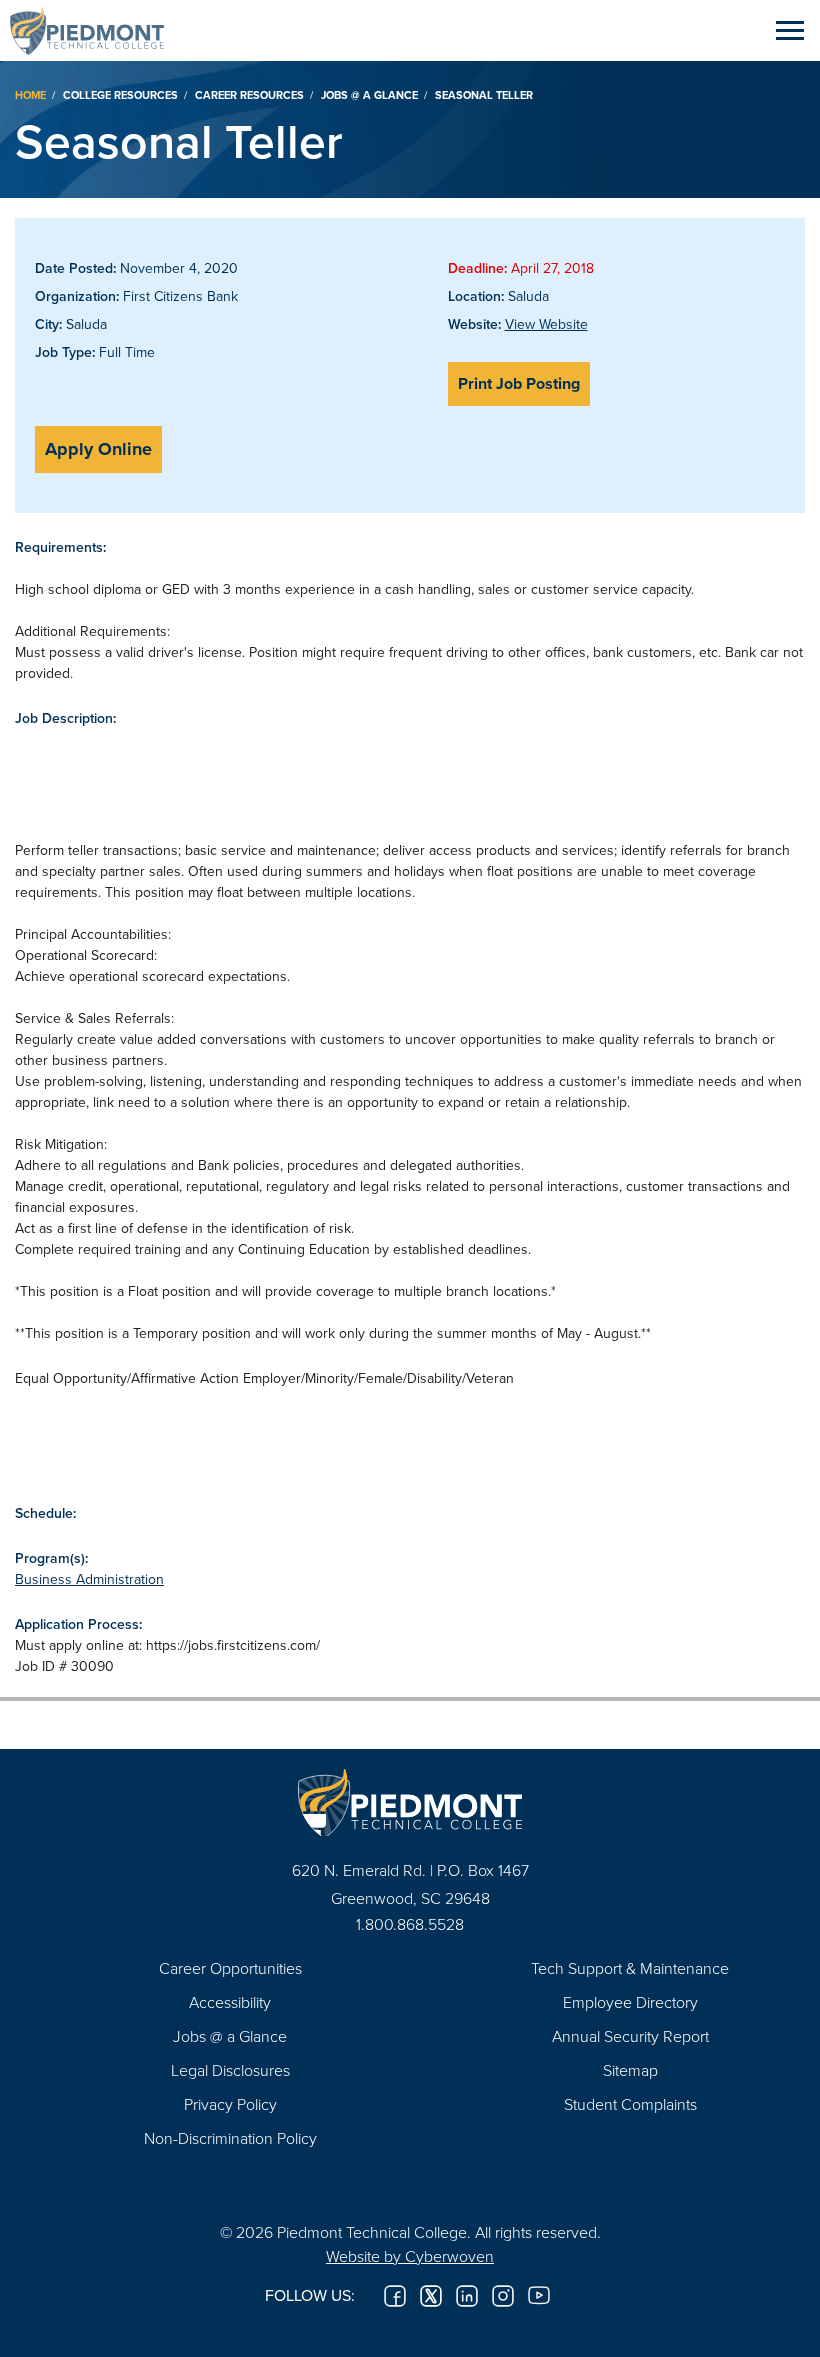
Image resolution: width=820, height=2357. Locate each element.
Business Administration (89, 1579)
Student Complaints (630, 2104)
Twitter (431, 2296)
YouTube (539, 2296)
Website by (410, 2256)
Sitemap (630, 2070)
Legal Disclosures (230, 2070)
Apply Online (98, 449)
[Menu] (790, 30)
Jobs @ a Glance (369, 95)
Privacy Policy (230, 2104)
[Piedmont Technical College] (410, 1802)
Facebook (395, 2296)
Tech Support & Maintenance (630, 1968)
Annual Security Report (630, 2036)
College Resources (120, 95)
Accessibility (230, 2002)
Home (30, 95)
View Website (546, 324)
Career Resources (249, 95)
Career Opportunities (230, 1968)
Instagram (503, 2296)
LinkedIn (467, 2296)
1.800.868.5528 (410, 1924)
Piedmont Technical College (95, 30)
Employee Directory (630, 2002)
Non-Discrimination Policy (230, 2138)
